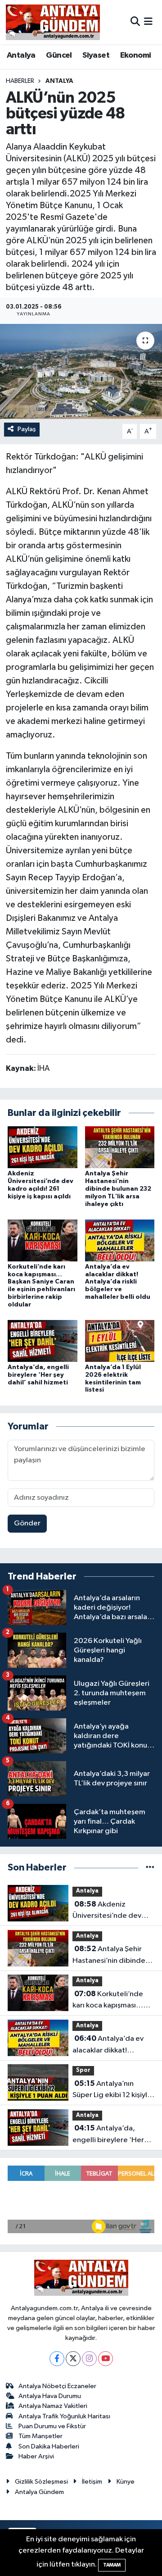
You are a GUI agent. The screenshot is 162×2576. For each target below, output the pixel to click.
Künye (126, 2482)
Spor (83, 2070)
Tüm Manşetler (40, 2436)
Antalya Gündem (39, 2492)
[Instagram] (89, 2359)
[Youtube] (106, 2359)
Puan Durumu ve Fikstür (52, 2426)
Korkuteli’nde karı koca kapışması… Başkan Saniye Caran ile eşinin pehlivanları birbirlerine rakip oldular (113, 2001)
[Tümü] (150, 1868)
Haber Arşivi (36, 2456)
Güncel (59, 55)
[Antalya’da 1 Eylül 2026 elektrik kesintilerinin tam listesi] (120, 1340)
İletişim (92, 2482)
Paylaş (27, 429)
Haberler (20, 81)
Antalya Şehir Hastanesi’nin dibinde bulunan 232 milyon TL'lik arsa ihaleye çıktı (118, 1189)
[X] (73, 2359)
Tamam (112, 2565)
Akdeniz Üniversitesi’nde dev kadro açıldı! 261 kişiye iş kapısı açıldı (113, 1911)
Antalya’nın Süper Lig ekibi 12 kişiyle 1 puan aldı (112, 2090)
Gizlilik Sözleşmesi (41, 2482)
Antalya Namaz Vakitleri (53, 2406)
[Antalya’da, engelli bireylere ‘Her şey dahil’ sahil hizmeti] (43, 1340)
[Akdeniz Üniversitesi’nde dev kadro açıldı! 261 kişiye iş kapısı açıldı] (43, 1147)
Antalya (21, 55)
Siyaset (96, 55)
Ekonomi (136, 55)
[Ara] (135, 22)
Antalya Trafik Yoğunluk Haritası (64, 2416)
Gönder (27, 1523)
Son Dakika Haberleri (49, 2446)
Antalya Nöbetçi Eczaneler (57, 2386)
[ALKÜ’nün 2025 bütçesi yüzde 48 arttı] (81, 371)
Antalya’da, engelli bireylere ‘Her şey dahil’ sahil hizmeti (38, 1375)
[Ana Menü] (148, 22)
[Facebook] (57, 2359)
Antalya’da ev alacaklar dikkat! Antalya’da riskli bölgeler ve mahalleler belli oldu (118, 1282)
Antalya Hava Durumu (50, 2396)
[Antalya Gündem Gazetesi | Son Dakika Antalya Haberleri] (53, 22)
